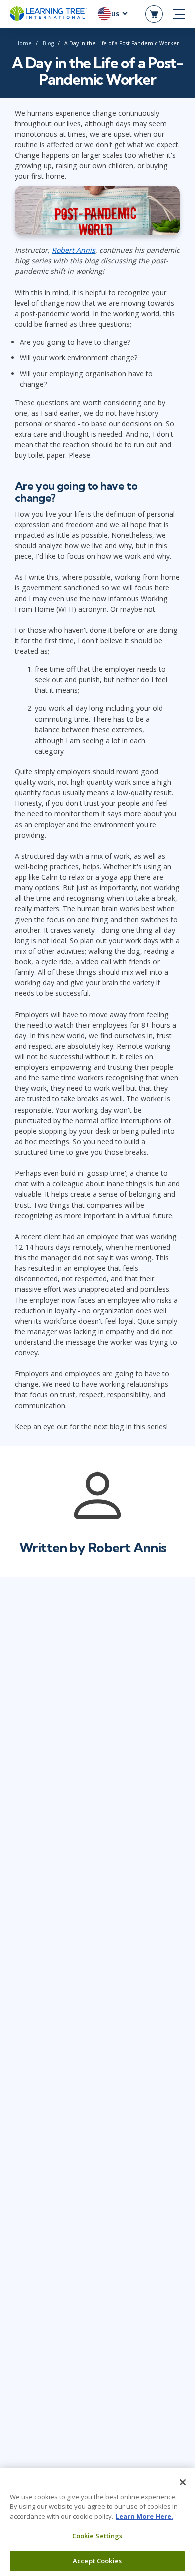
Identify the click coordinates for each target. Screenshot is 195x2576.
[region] (97, 2522)
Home (24, 43)
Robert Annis (74, 250)
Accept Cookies (97, 2561)
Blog (48, 43)
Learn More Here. (145, 2516)
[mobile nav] (179, 14)
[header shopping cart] (154, 14)
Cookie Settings (98, 2536)
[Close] (183, 2482)
